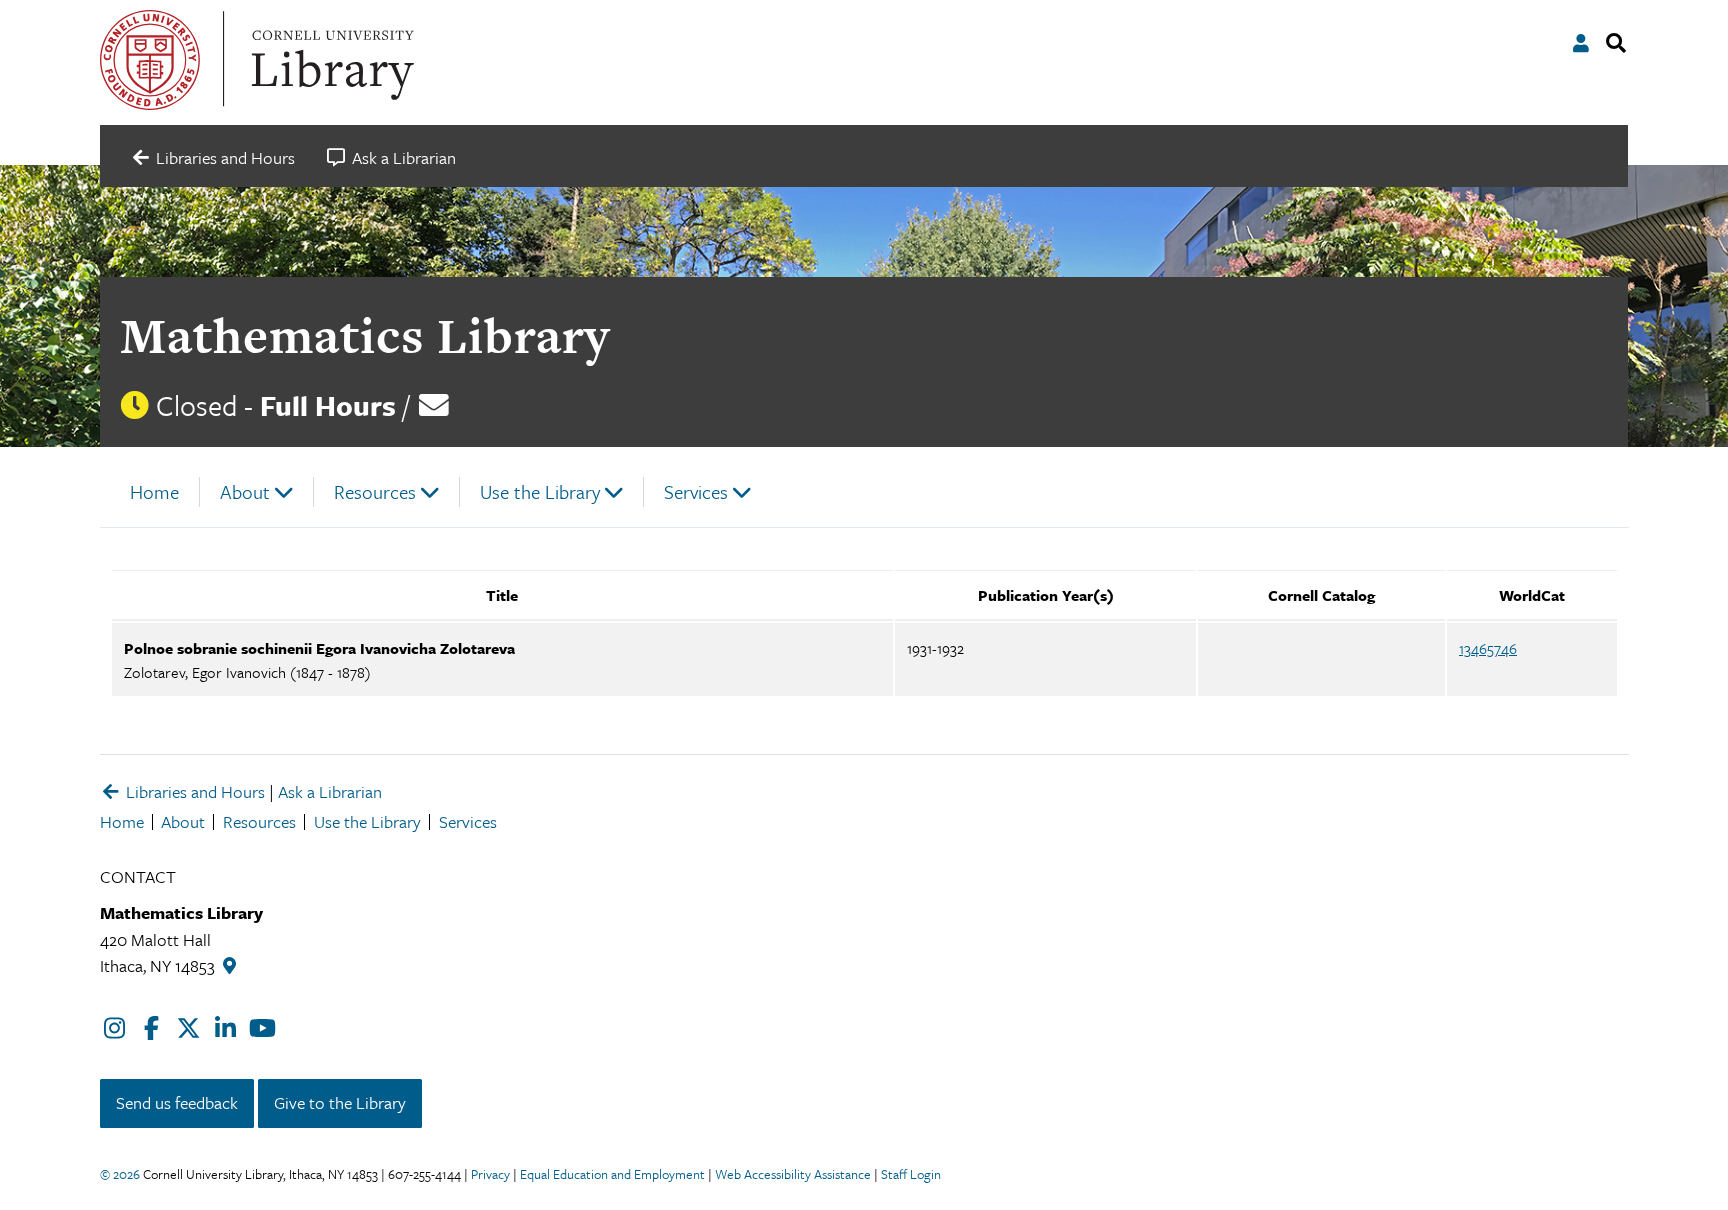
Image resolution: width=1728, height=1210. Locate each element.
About (245, 491)
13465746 (1488, 648)
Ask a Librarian (330, 791)
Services (696, 491)
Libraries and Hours (193, 791)
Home (154, 491)
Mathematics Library (365, 335)
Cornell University (150, 60)
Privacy (490, 1174)
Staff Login (911, 1174)
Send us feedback (177, 1102)
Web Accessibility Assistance (793, 1174)
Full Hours (328, 405)
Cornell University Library (330, 60)
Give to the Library (340, 1102)
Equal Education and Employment (612, 1174)
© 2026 (120, 1174)
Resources (375, 491)
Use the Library (540, 491)
